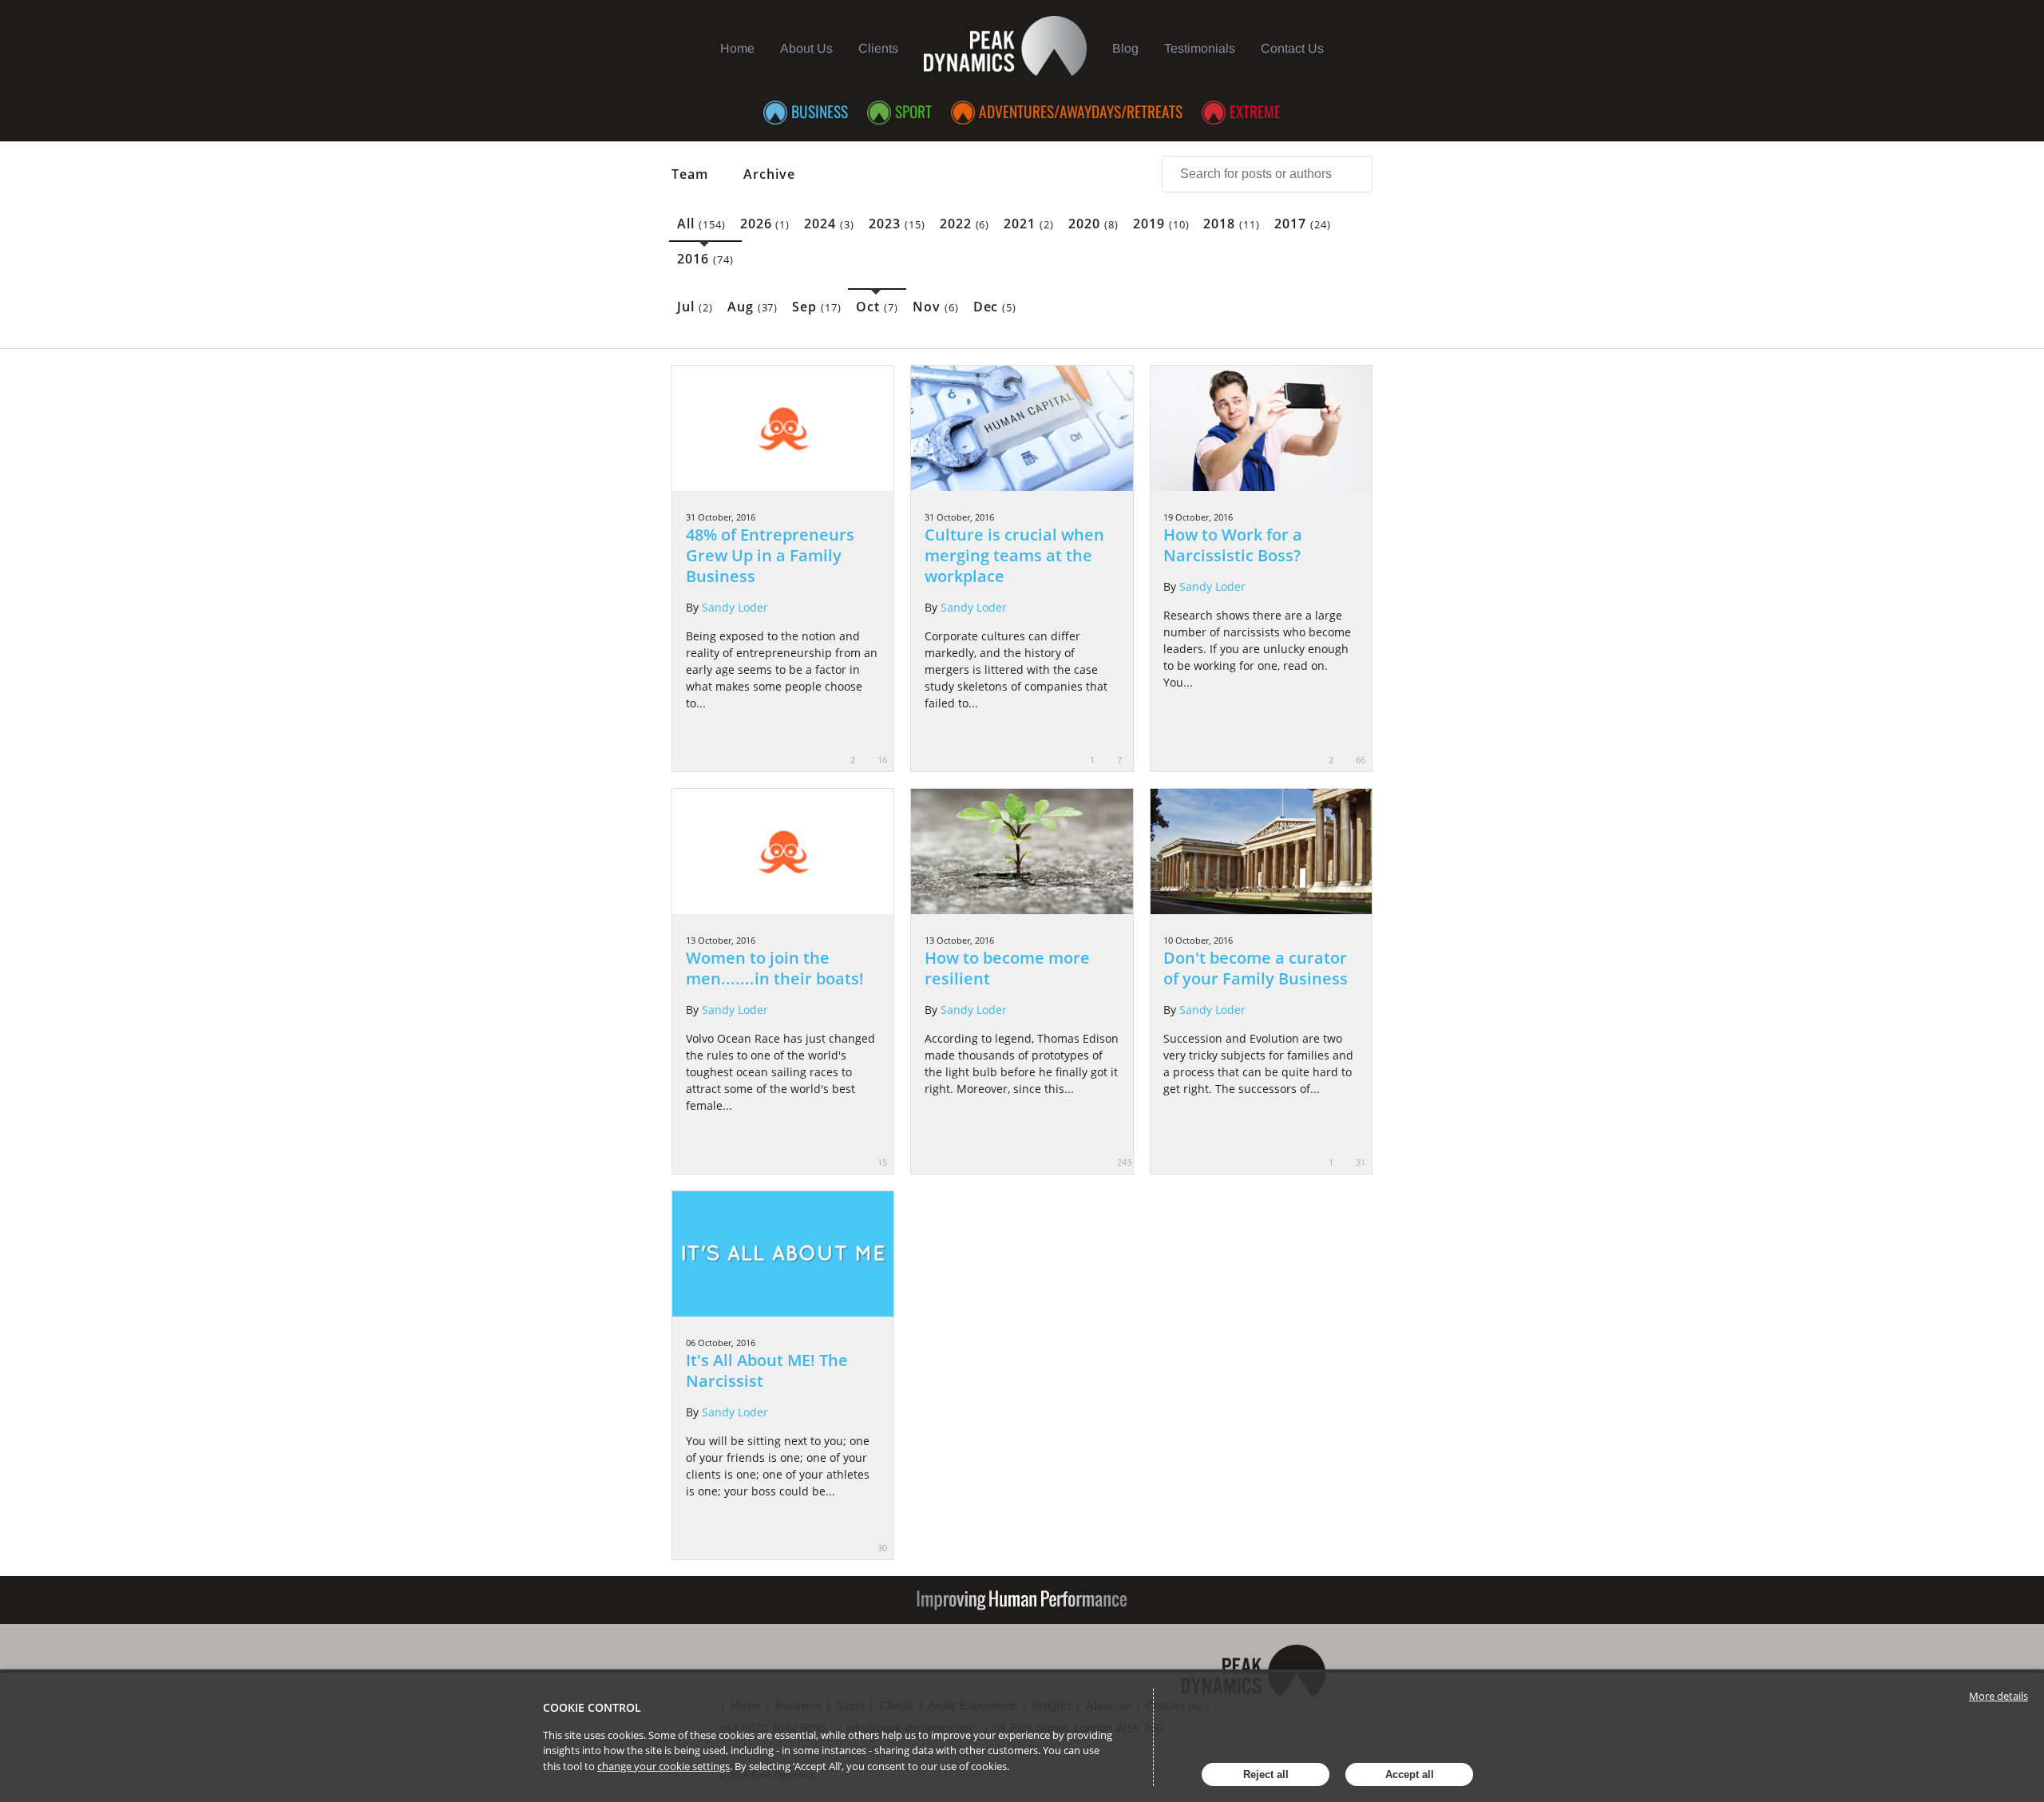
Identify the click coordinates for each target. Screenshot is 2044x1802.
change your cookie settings (664, 1766)
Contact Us (1292, 48)
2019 (1161, 224)
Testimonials (1200, 48)
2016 (705, 259)
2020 (1093, 224)
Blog (1125, 48)
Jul (695, 307)
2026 (765, 224)
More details (1998, 1696)
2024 (829, 224)
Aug (753, 307)
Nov (936, 307)
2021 (1029, 224)
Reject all (1266, 1774)
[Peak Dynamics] (1006, 48)
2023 (897, 224)
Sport (913, 111)
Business (820, 111)
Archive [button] (769, 174)
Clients (878, 48)
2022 (965, 224)
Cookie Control (592, 1707)
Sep (817, 307)
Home (737, 48)
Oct (877, 307)
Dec (995, 307)
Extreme (1255, 111)
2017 (1303, 224)
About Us (806, 48)
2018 (1232, 224)
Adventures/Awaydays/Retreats (1081, 111)
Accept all (1410, 1774)
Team (690, 174)
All (701, 224)
